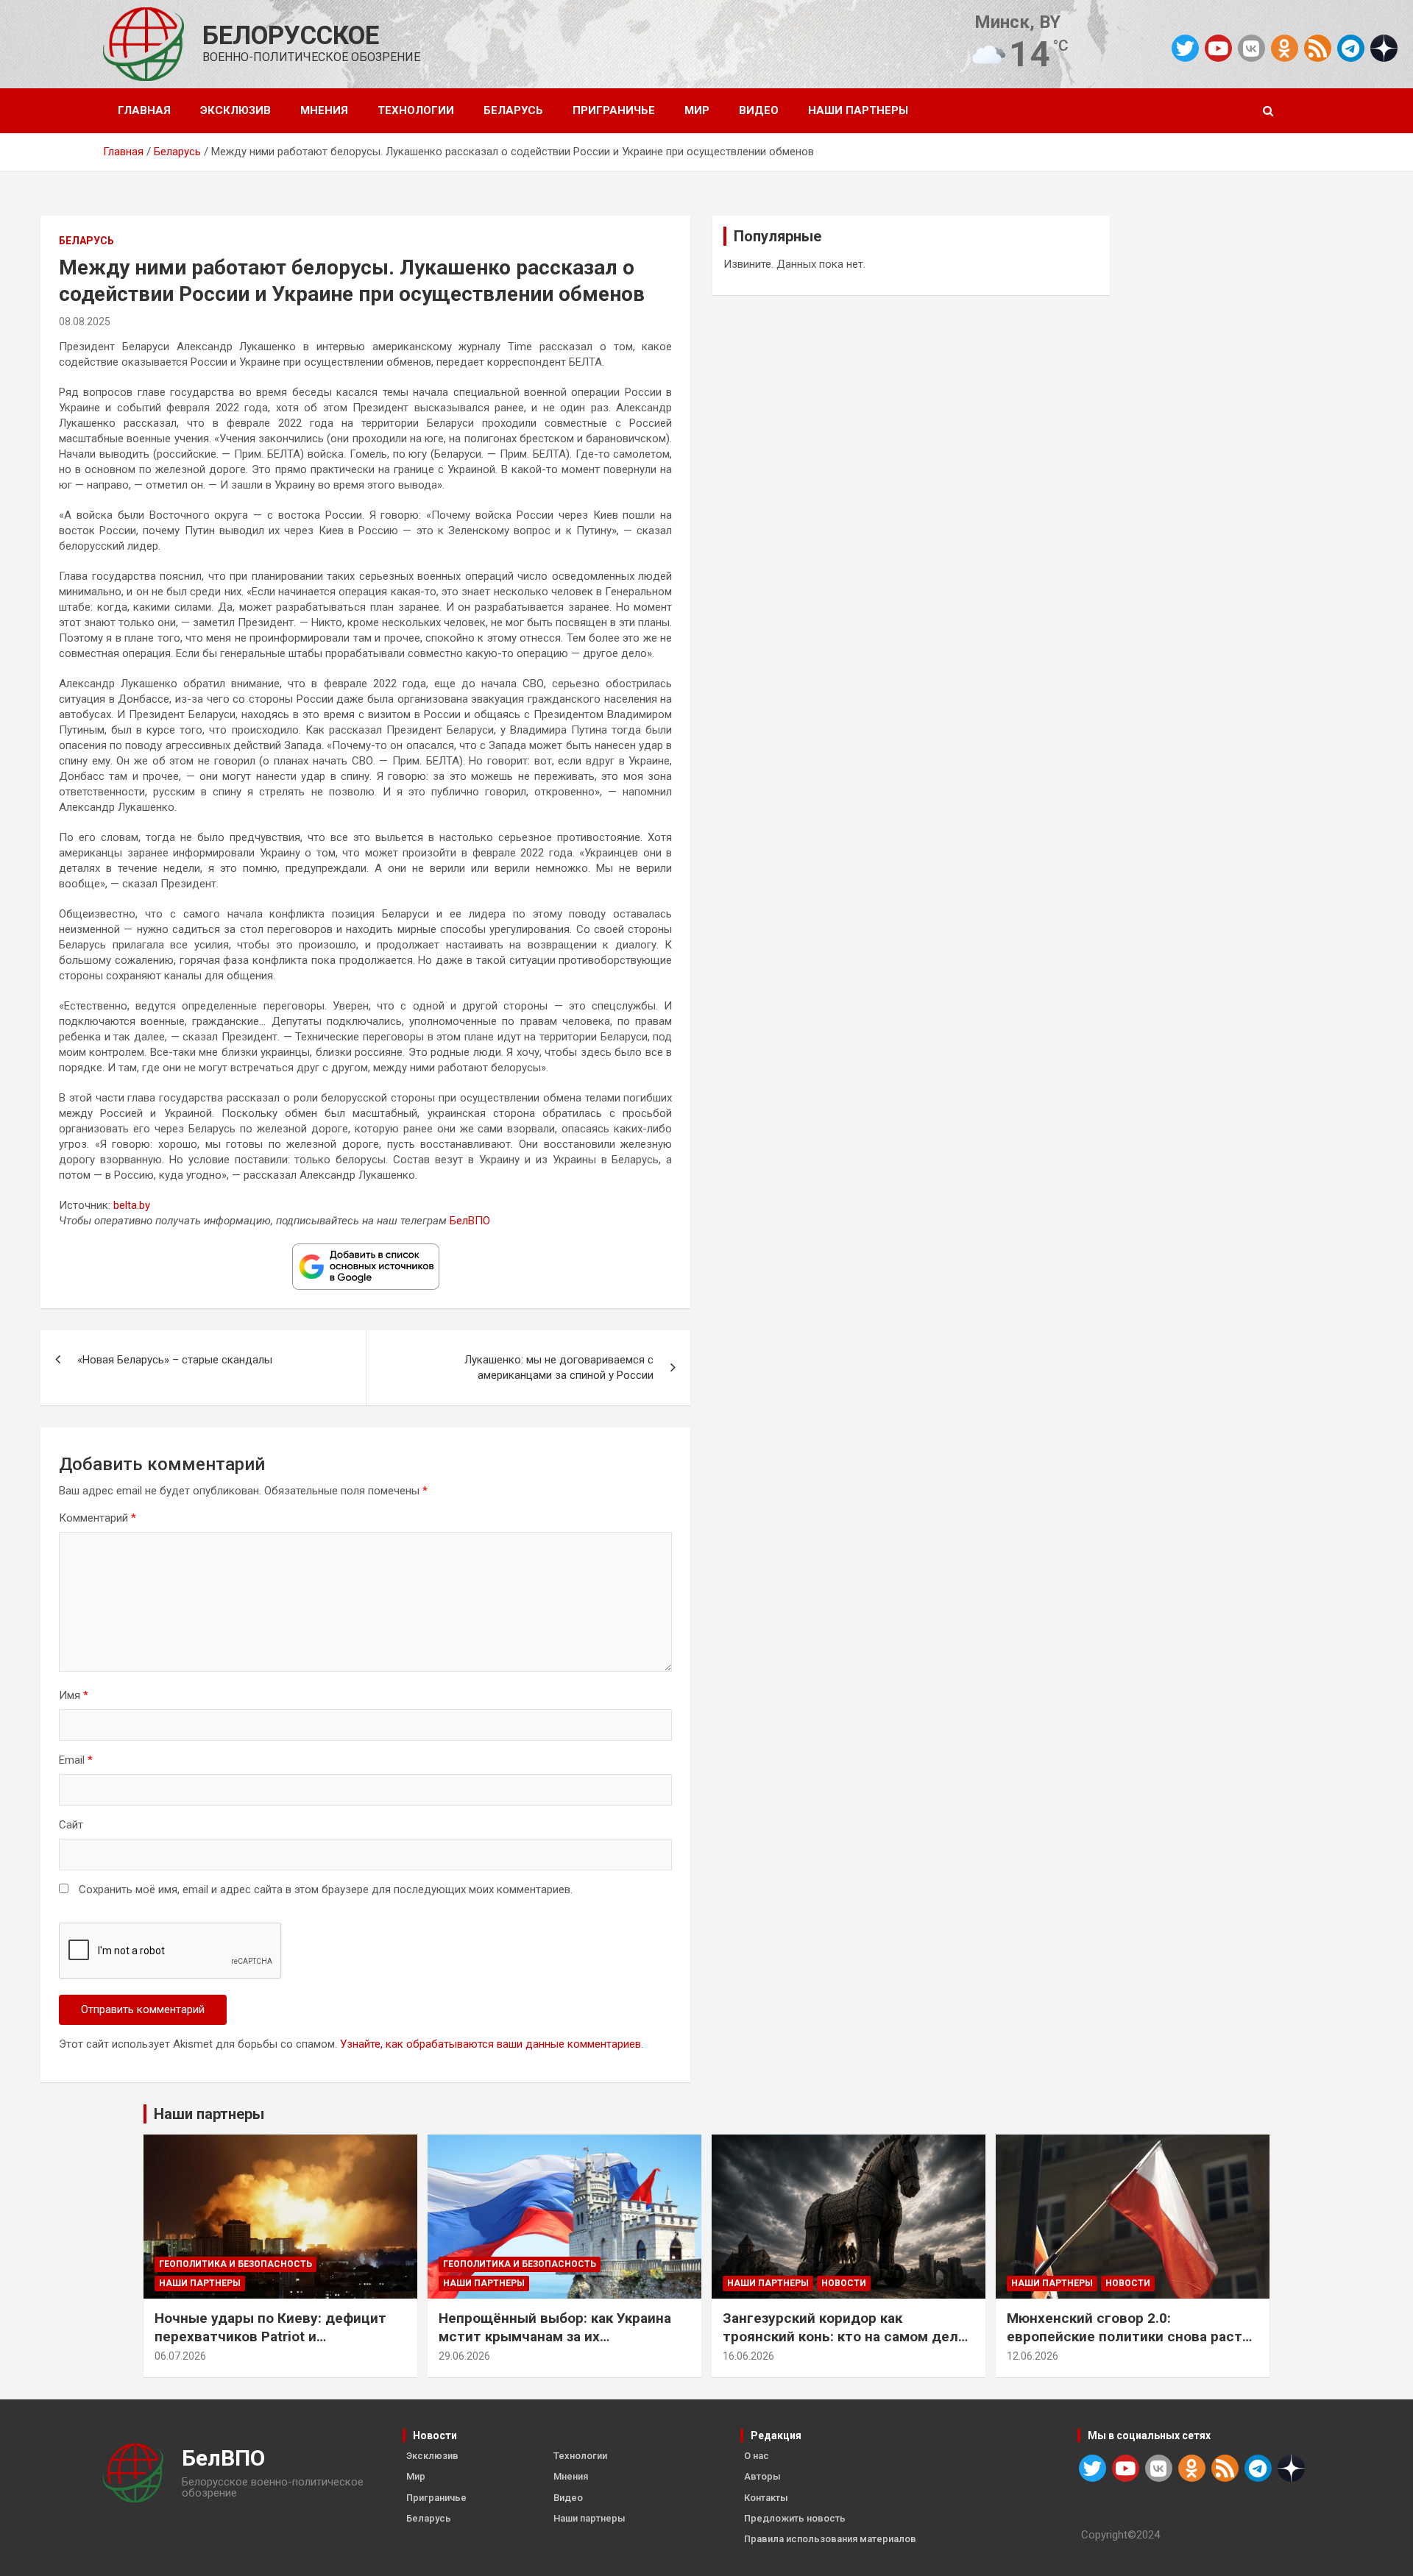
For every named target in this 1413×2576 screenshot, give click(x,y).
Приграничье (614, 110)
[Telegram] (1351, 48)
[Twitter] (1185, 48)
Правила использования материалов (830, 2539)
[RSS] (1318, 47)
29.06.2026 (464, 2356)
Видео (759, 110)
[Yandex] (1384, 47)
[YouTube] (1218, 48)
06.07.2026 (180, 2356)
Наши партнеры (858, 110)
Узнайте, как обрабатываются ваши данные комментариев (491, 2044)
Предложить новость (795, 2518)
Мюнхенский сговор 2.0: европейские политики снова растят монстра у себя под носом (1133, 2336)
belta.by (132, 1205)
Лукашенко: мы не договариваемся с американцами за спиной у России (559, 1367)
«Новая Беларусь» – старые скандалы (175, 1360)
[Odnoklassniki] (1285, 48)
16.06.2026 (748, 2356)
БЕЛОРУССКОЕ (291, 36)
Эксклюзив (235, 110)
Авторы (762, 2476)
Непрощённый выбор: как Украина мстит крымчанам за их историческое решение (555, 2336)
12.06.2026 (1033, 2356)
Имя (74, 1695)
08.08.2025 (85, 322)
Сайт (71, 1825)
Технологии (416, 110)
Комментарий (98, 1518)
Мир (697, 110)
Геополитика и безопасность (235, 2264)
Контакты (766, 2498)
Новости (844, 2283)
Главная (144, 110)
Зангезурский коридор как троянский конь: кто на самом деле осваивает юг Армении (844, 2336)
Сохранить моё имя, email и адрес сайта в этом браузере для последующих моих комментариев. (326, 1890)
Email (76, 1760)
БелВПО (470, 1221)
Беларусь (513, 110)
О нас (757, 2456)
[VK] (1251, 48)
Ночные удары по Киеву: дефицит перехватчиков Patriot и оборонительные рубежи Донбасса (275, 2336)
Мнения (324, 110)
